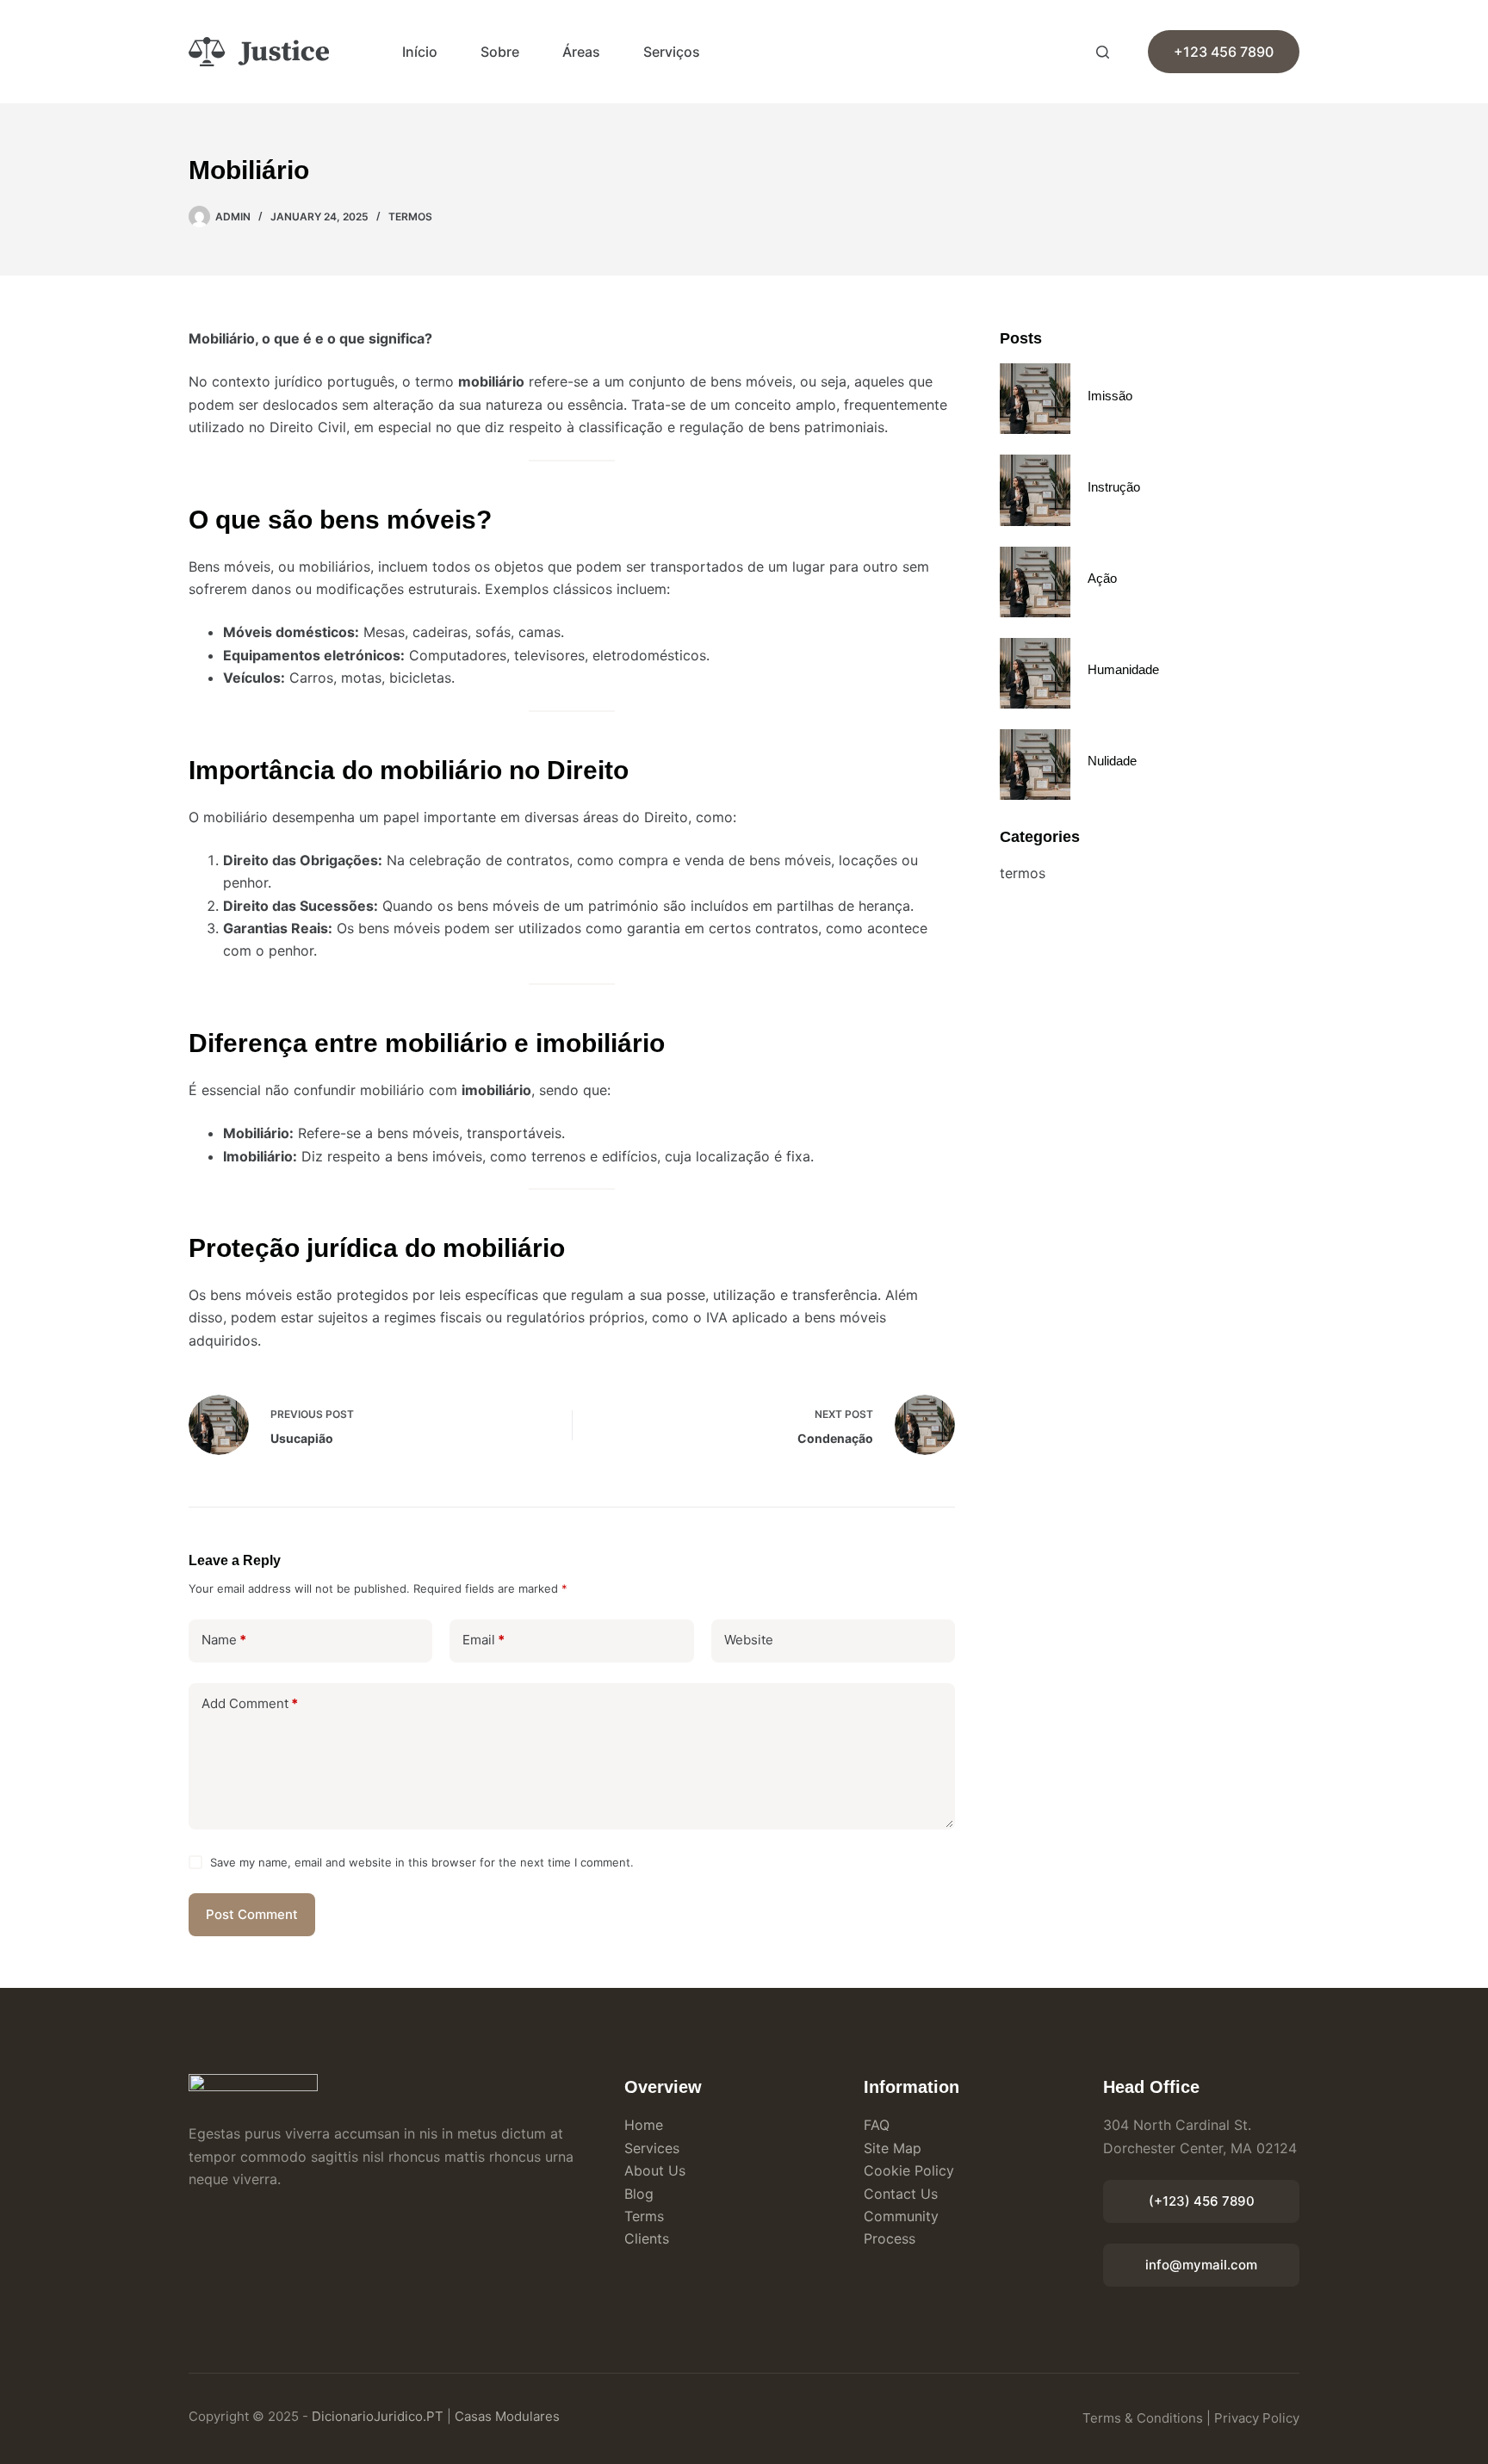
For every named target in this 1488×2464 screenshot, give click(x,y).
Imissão (1110, 396)
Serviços (672, 52)
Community (901, 2216)
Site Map (893, 2148)
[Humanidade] (1035, 673)
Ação (1102, 578)
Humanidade (1123, 669)
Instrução (1114, 487)
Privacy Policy (1257, 2418)
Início (420, 52)
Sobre (500, 52)
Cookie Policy (909, 2170)
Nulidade (1112, 761)
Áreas (581, 52)
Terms (644, 2216)
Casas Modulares (507, 2416)
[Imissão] (1035, 399)
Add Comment (250, 1703)
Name (224, 1640)
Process (890, 2238)
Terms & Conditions (1143, 2418)
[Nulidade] (1035, 765)
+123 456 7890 (1224, 52)
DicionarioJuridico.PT (378, 2416)
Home (644, 2125)
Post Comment (252, 1914)
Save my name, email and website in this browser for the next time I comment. (422, 1862)
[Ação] (1035, 582)
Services (652, 2148)
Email (484, 1640)
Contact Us (901, 2194)
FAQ (877, 2125)
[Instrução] (1035, 490)
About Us (655, 2170)
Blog (639, 2194)
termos (410, 217)
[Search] (1103, 52)
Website (749, 1640)
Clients (647, 2238)
